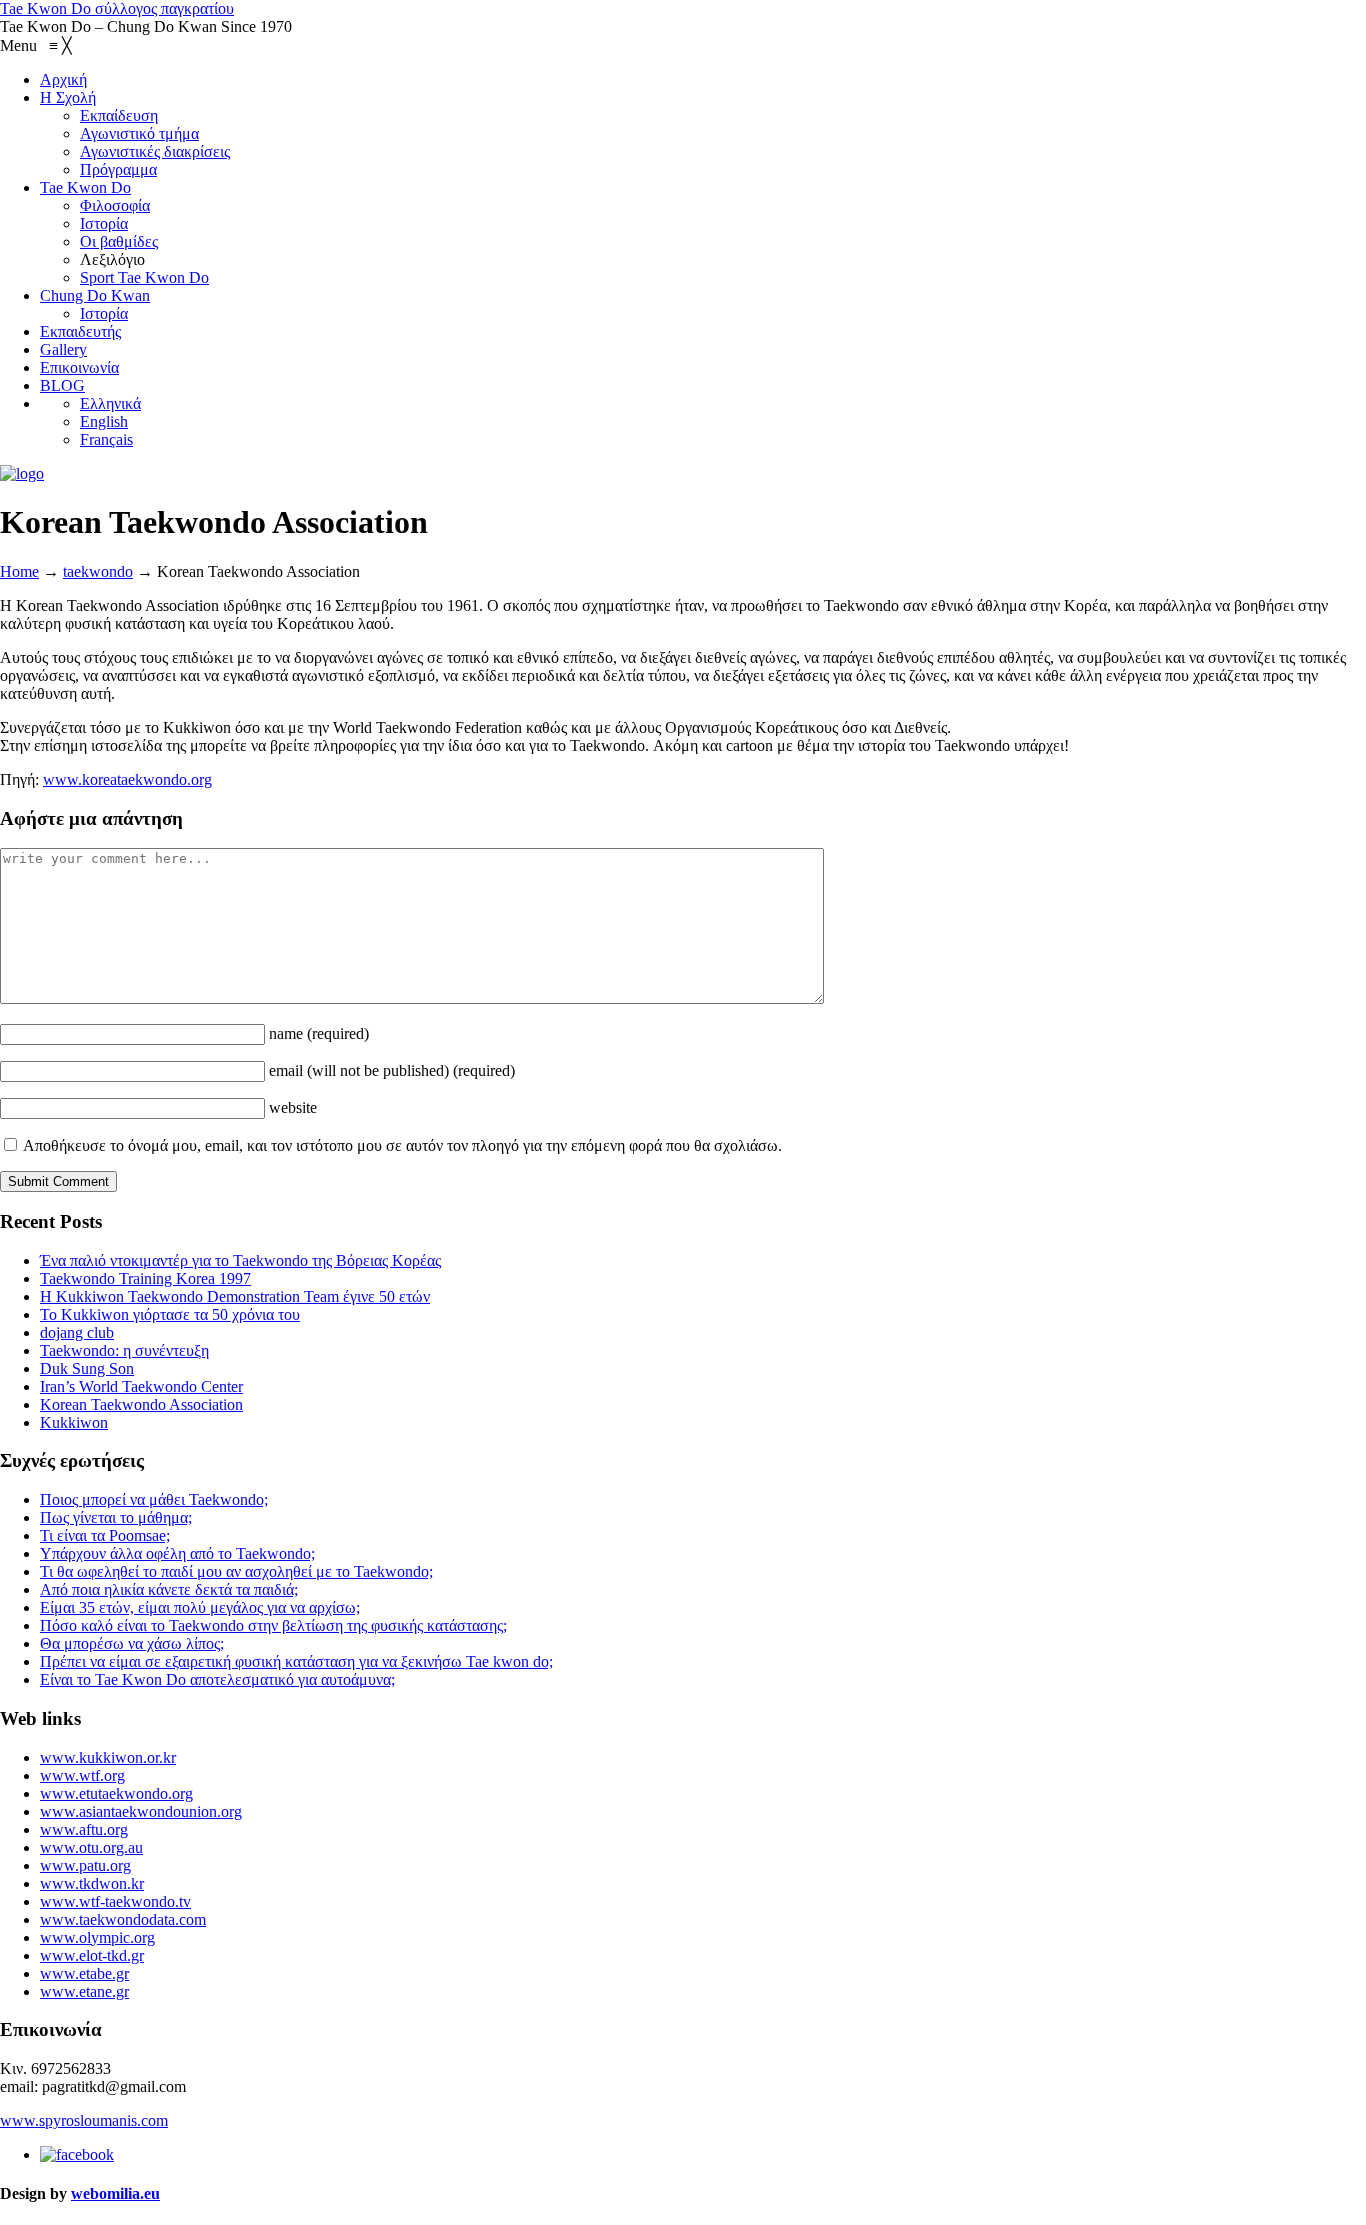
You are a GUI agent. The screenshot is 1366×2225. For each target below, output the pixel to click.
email (392, 1070)
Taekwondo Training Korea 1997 (145, 1278)
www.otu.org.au (91, 1847)
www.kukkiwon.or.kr (108, 1757)
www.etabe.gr (84, 1973)
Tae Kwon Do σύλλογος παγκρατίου (117, 8)
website (293, 1107)
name (319, 1033)
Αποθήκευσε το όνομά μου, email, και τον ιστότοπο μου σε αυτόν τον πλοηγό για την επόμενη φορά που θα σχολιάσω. (402, 1145)
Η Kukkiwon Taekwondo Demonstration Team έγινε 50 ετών (235, 1296)
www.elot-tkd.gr (92, 1955)
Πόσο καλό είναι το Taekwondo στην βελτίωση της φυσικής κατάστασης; (273, 1625)
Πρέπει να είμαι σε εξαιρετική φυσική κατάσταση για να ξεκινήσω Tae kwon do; (296, 1661)
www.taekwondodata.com (123, 1919)
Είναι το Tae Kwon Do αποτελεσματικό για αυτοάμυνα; (217, 1679)
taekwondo (98, 571)
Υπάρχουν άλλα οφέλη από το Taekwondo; (177, 1553)
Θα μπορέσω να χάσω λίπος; (132, 1643)
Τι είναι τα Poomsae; (105, 1535)
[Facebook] (77, 2154)
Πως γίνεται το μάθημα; (116, 1517)
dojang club (77, 1332)
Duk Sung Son (87, 1368)
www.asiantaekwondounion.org (141, 1811)
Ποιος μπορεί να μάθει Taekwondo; (154, 1499)
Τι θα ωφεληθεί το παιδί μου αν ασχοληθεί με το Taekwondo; (236, 1571)
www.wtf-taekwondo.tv (115, 1901)
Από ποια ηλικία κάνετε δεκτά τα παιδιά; (169, 1589)
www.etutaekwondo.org (116, 1793)
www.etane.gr (84, 1991)
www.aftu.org (84, 1829)
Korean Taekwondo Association (141, 1404)
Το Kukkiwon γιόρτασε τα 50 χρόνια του (170, 1314)
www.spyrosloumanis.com (84, 2120)
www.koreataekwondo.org (127, 779)
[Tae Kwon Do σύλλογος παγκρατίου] (22, 473)
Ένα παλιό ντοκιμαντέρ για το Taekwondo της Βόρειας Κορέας (240, 1260)
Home (19, 571)
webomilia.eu (115, 2193)
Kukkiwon (74, 1422)
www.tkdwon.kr (92, 1883)
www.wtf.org (82, 1775)
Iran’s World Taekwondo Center (141, 1386)
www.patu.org (85, 1865)
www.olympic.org (97, 1937)
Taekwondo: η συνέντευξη (124, 1350)
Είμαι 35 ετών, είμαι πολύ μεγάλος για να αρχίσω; (200, 1607)
